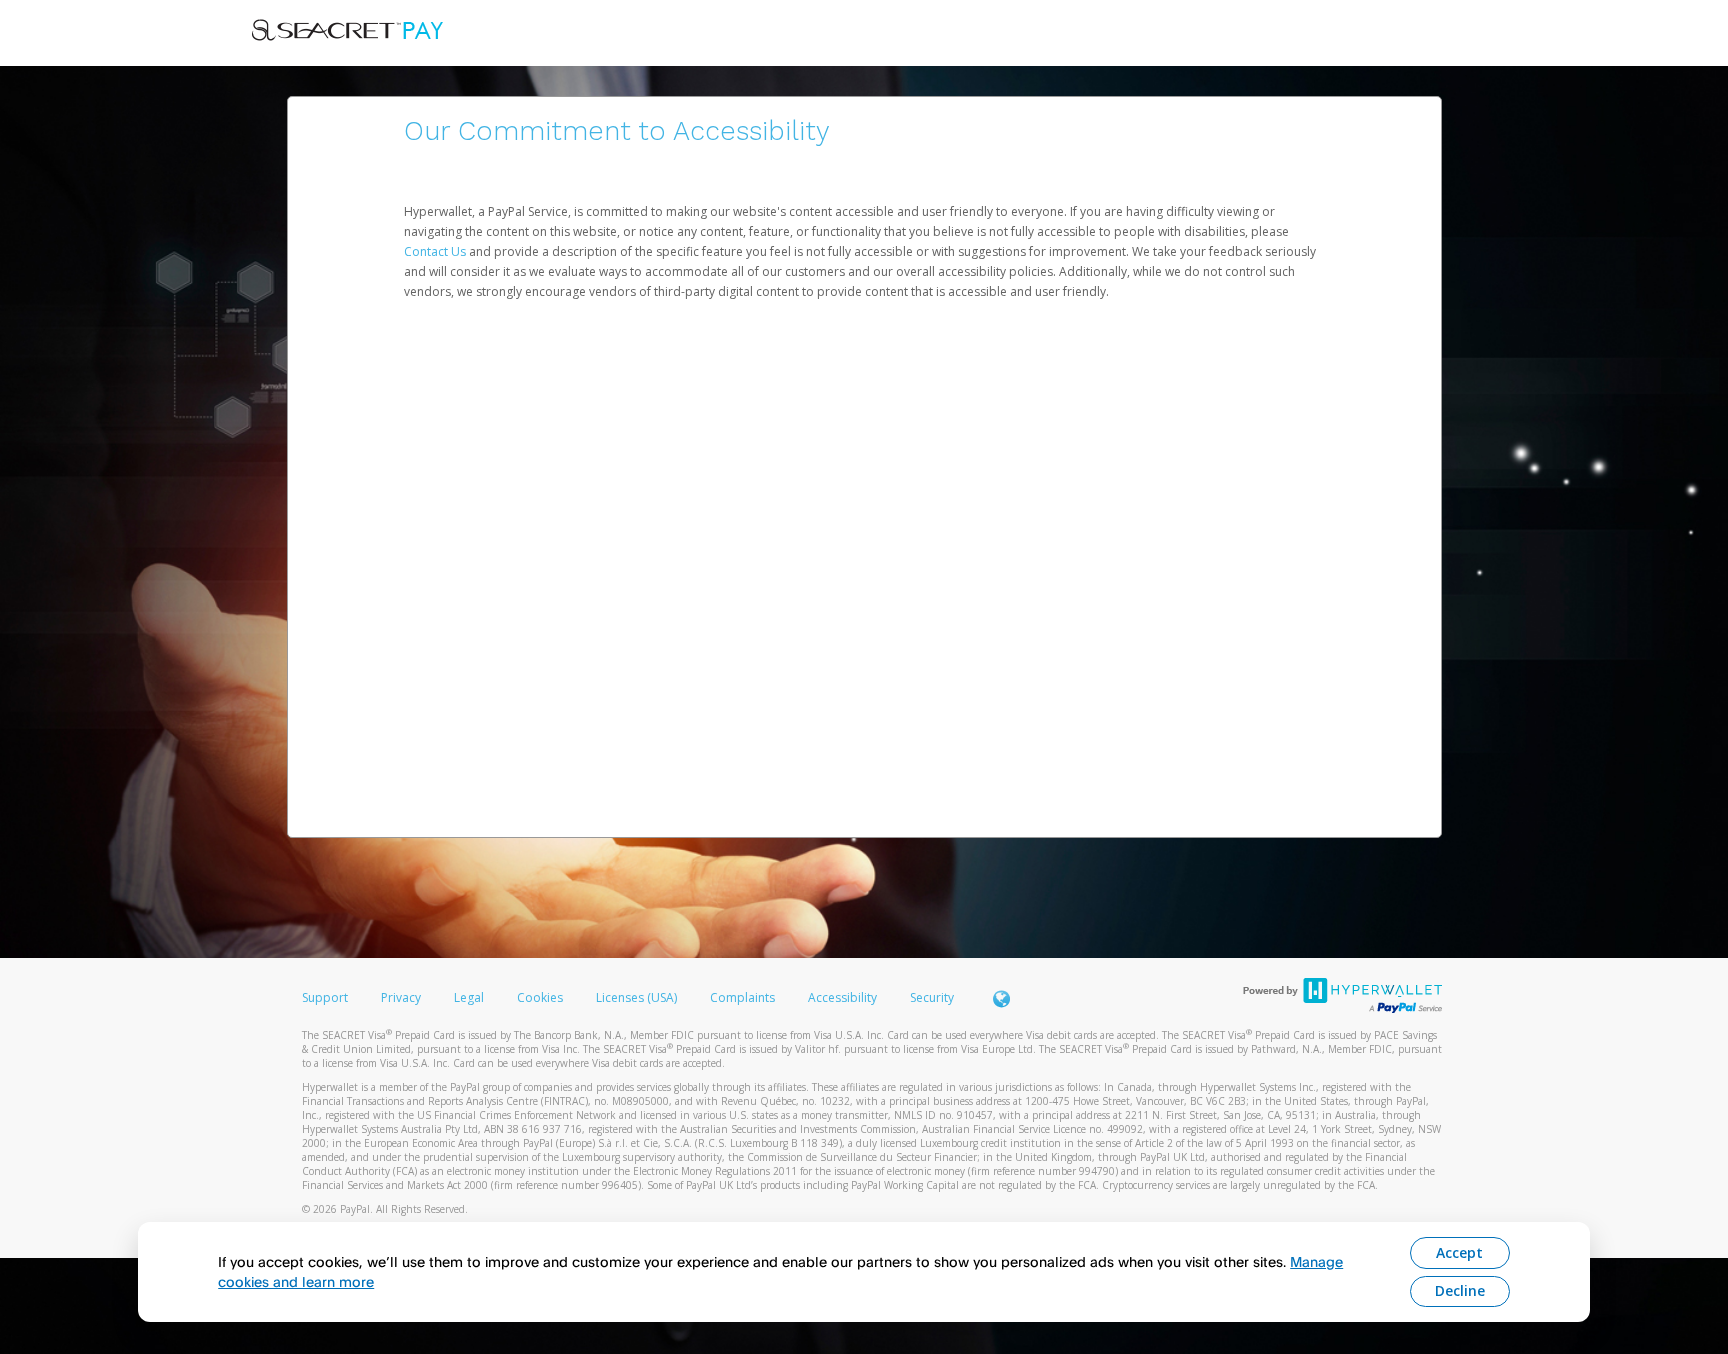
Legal (469, 997)
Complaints (744, 997)
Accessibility (842, 997)
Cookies (540, 997)
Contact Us (436, 251)
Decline (1460, 1290)
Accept (1459, 1252)
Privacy (401, 997)
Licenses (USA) (638, 997)
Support (325, 997)
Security (932, 997)
